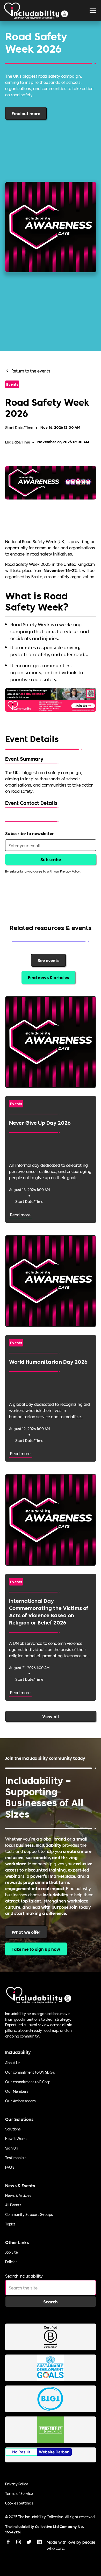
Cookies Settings (19, 2503)
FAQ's (10, 2167)
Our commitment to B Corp (28, 2082)
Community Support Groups (29, 2214)
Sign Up (12, 2148)
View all (51, 1716)
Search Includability (24, 2276)
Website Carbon (54, 2452)
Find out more (26, 113)
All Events (13, 2205)
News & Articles (18, 2195)
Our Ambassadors (20, 2101)
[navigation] (36, 10)
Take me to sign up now (36, 1949)
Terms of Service (19, 2493)
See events (48, 960)
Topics (10, 2224)
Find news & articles (48, 977)
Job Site (12, 2252)
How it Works (16, 2138)
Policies (11, 2262)
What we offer (26, 1932)
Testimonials (16, 2158)
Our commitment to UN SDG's (30, 2072)
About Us (13, 2063)
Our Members (17, 2091)
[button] (93, 10)
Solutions (13, 2129)
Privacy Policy (17, 2484)
